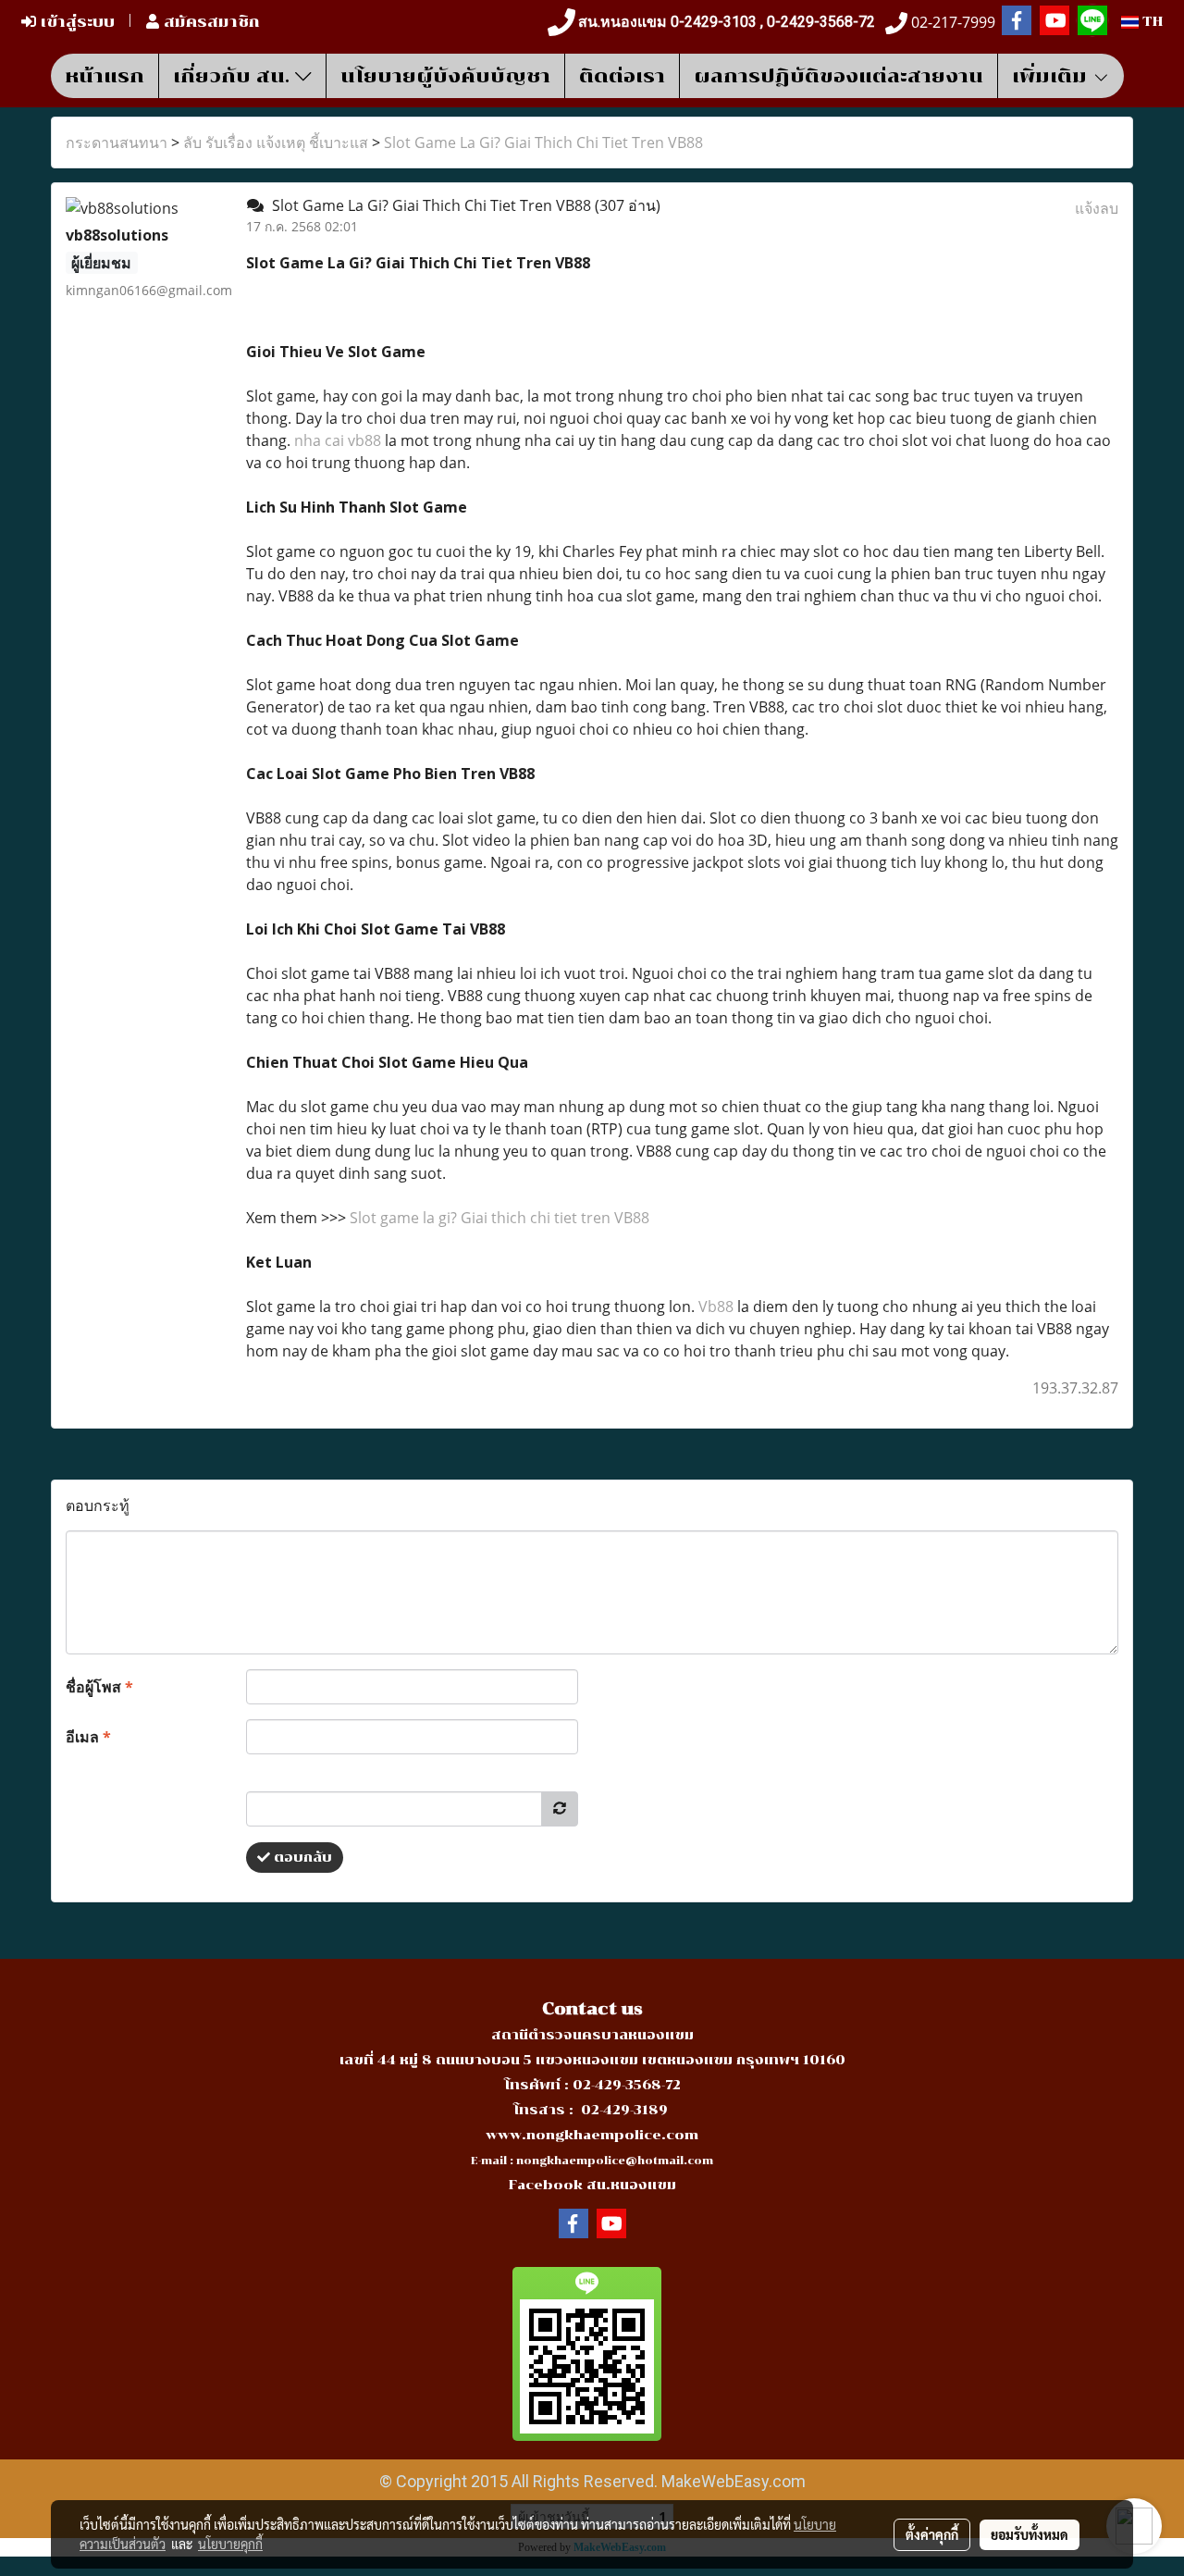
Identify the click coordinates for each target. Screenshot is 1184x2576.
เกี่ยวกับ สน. (234, 76)
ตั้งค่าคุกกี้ (932, 2534)
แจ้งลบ (1097, 208)
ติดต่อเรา (622, 76)
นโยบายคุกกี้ (230, 2544)
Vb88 (716, 1307)
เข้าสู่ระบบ (75, 22)
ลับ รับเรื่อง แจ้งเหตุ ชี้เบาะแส (276, 142)
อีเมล (88, 1737)
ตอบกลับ (301, 1858)
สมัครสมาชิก (210, 22)
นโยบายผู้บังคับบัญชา (445, 76)
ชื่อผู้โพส (99, 1687)
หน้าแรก (105, 76)
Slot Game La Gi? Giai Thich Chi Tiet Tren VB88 (543, 142)
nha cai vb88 (338, 440)
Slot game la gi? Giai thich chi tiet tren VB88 (499, 1218)
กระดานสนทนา (117, 142)
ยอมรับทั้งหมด (1030, 2534)
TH (1151, 22)
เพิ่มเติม (1052, 76)
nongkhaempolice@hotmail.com (615, 2161)
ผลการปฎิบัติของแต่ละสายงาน (839, 76)
